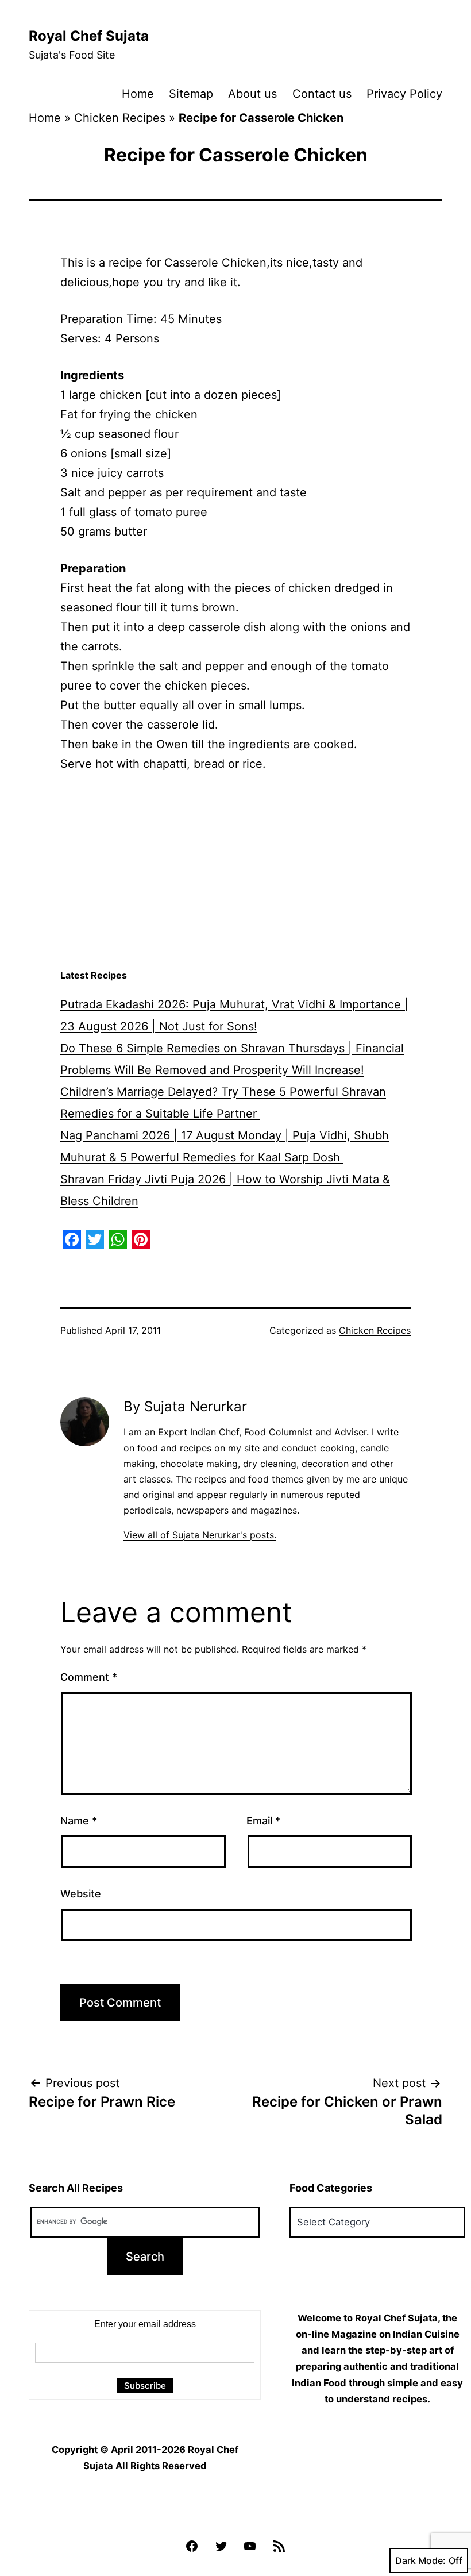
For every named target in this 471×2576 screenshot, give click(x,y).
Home (138, 94)
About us (252, 94)
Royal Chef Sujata (89, 36)
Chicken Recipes (120, 118)
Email (263, 1821)
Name (79, 1821)
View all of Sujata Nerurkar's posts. (200, 1535)
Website (81, 1894)
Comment (89, 1677)
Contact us (322, 94)
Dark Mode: (420, 2560)
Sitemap (191, 94)
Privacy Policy (404, 94)
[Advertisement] (235, 871)
